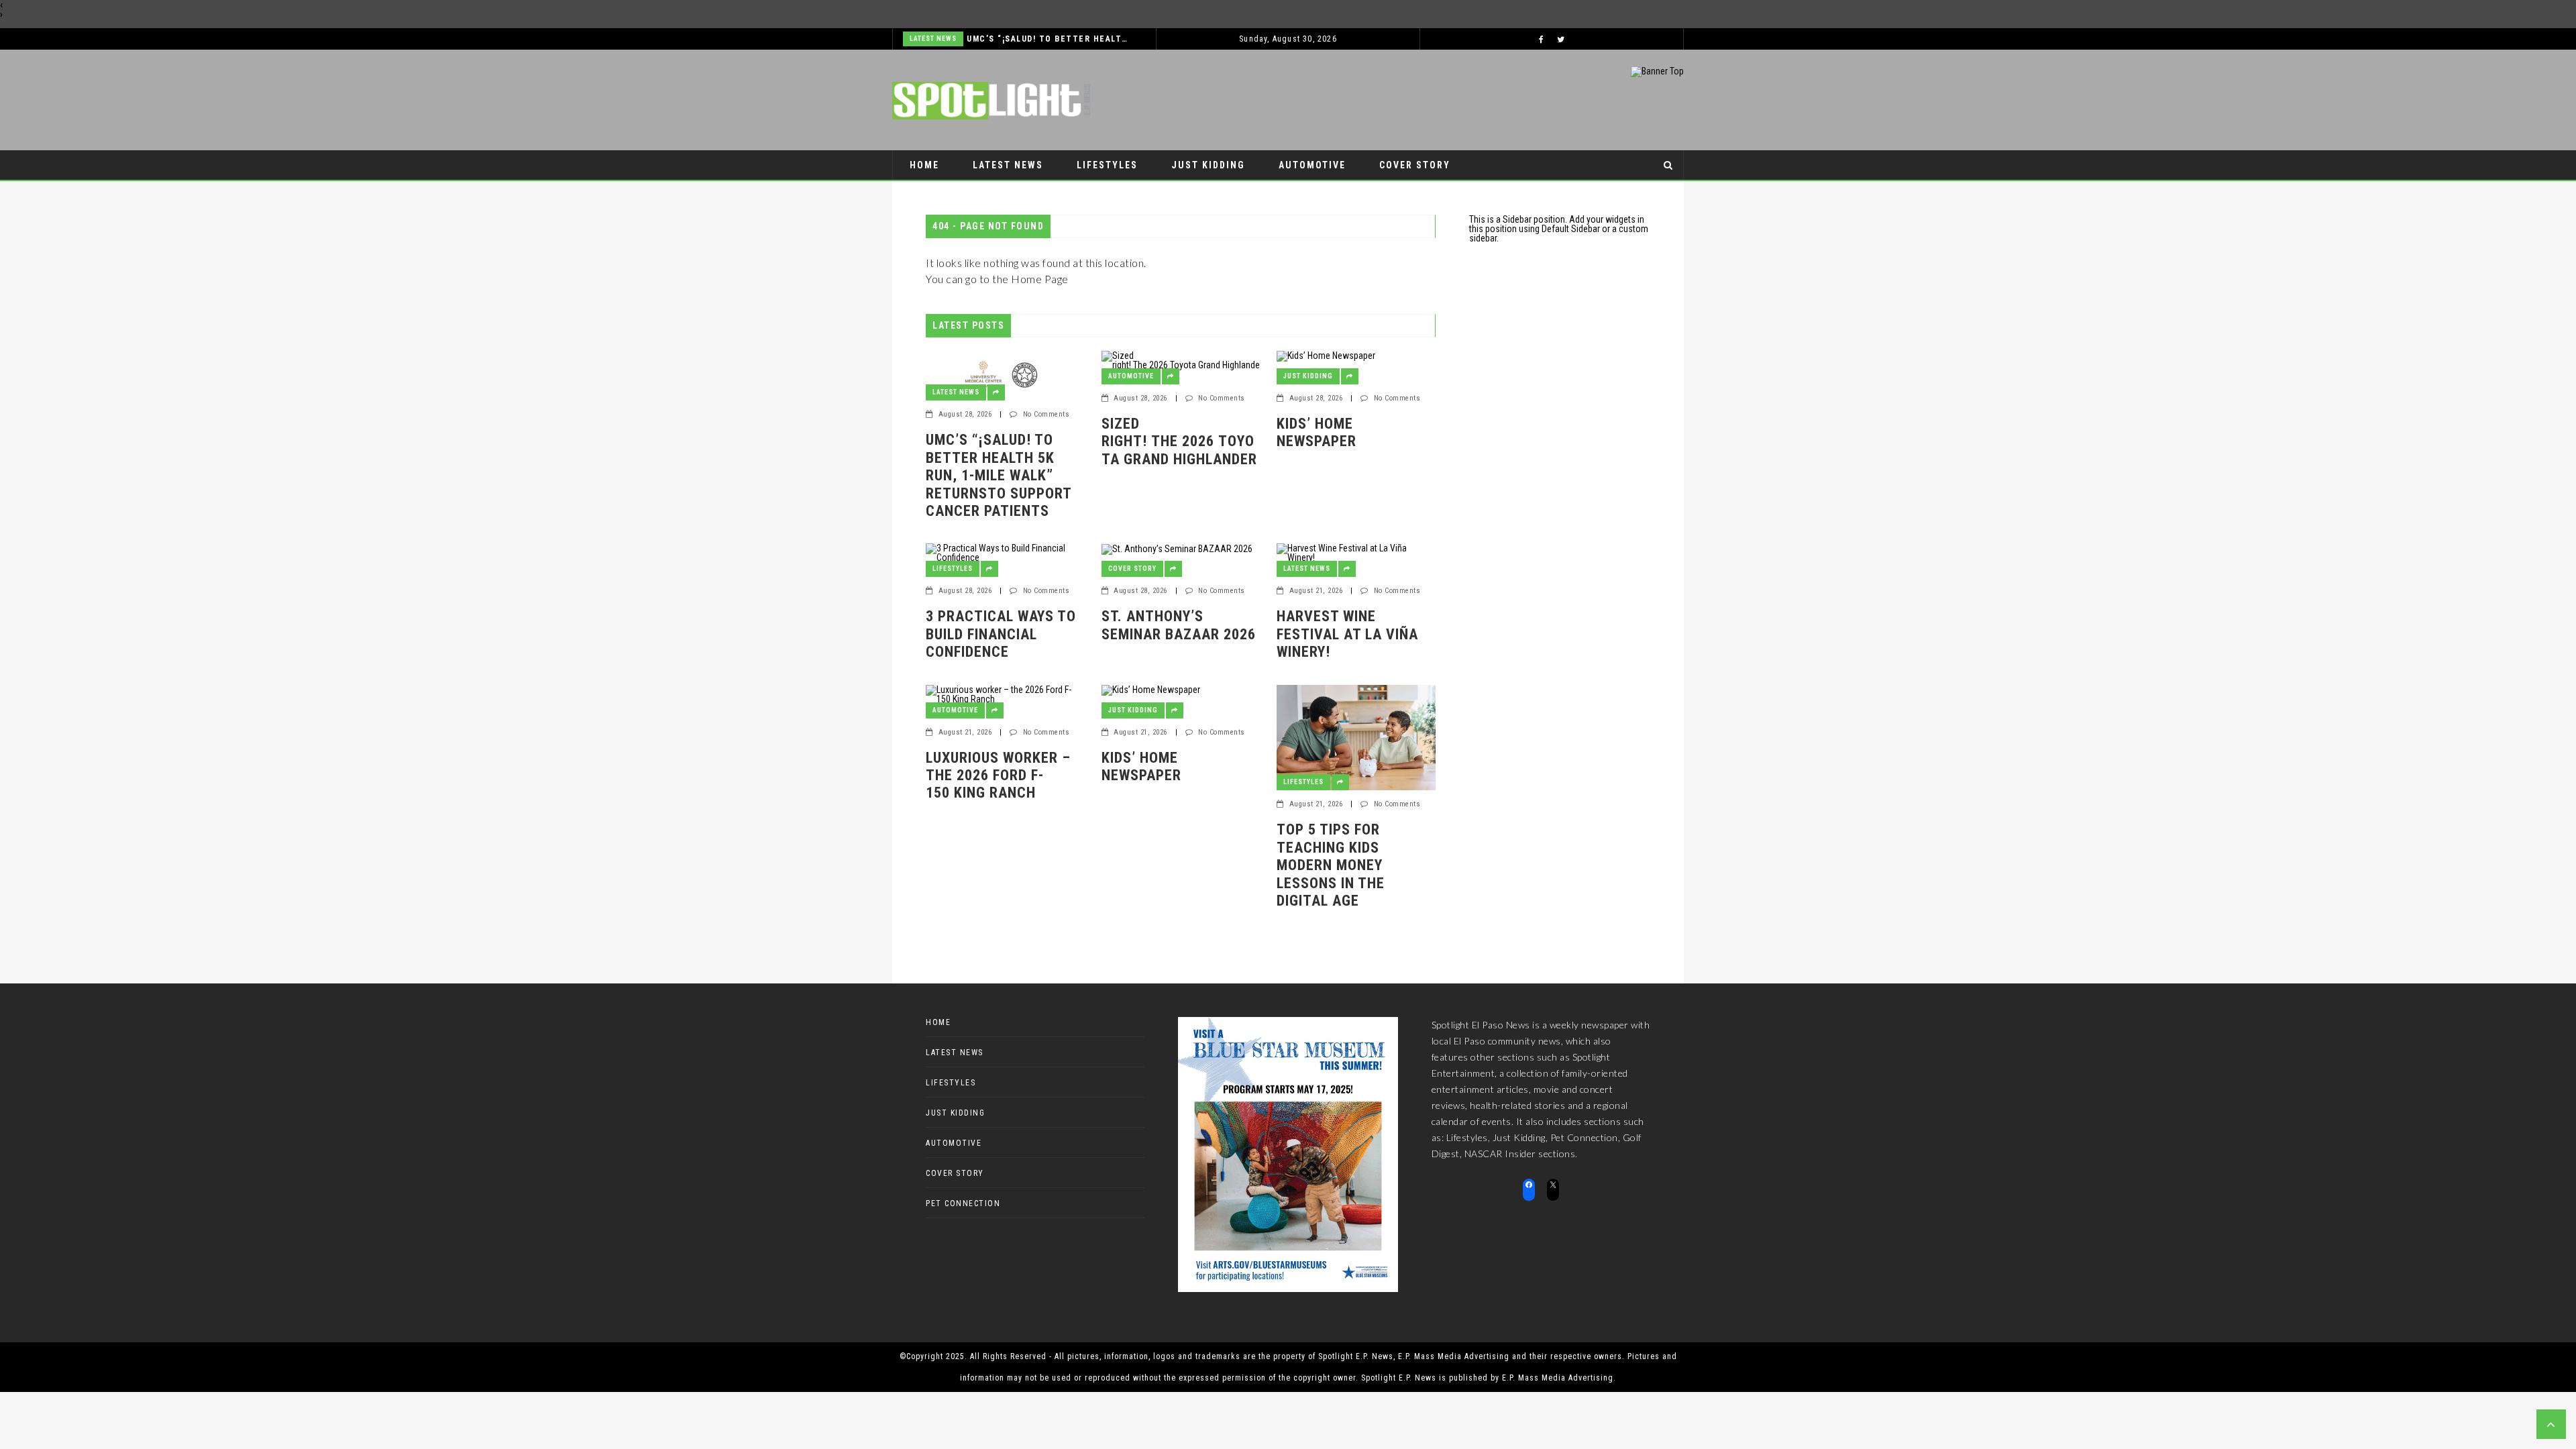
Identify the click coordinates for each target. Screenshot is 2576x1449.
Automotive (1312, 165)
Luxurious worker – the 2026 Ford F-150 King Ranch (998, 775)
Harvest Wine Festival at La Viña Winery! (1347, 634)
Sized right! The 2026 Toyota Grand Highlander (1179, 450)
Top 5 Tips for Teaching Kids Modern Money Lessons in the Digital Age (1331, 865)
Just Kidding (1208, 165)
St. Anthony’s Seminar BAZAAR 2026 (1181, 625)
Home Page (1040, 279)
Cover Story (1415, 165)
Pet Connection (955, 195)
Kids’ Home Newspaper (1317, 432)
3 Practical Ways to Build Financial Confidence (1001, 634)
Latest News (933, 39)
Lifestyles (1107, 165)
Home (924, 165)
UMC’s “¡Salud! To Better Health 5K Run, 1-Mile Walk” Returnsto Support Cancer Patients (1048, 39)
